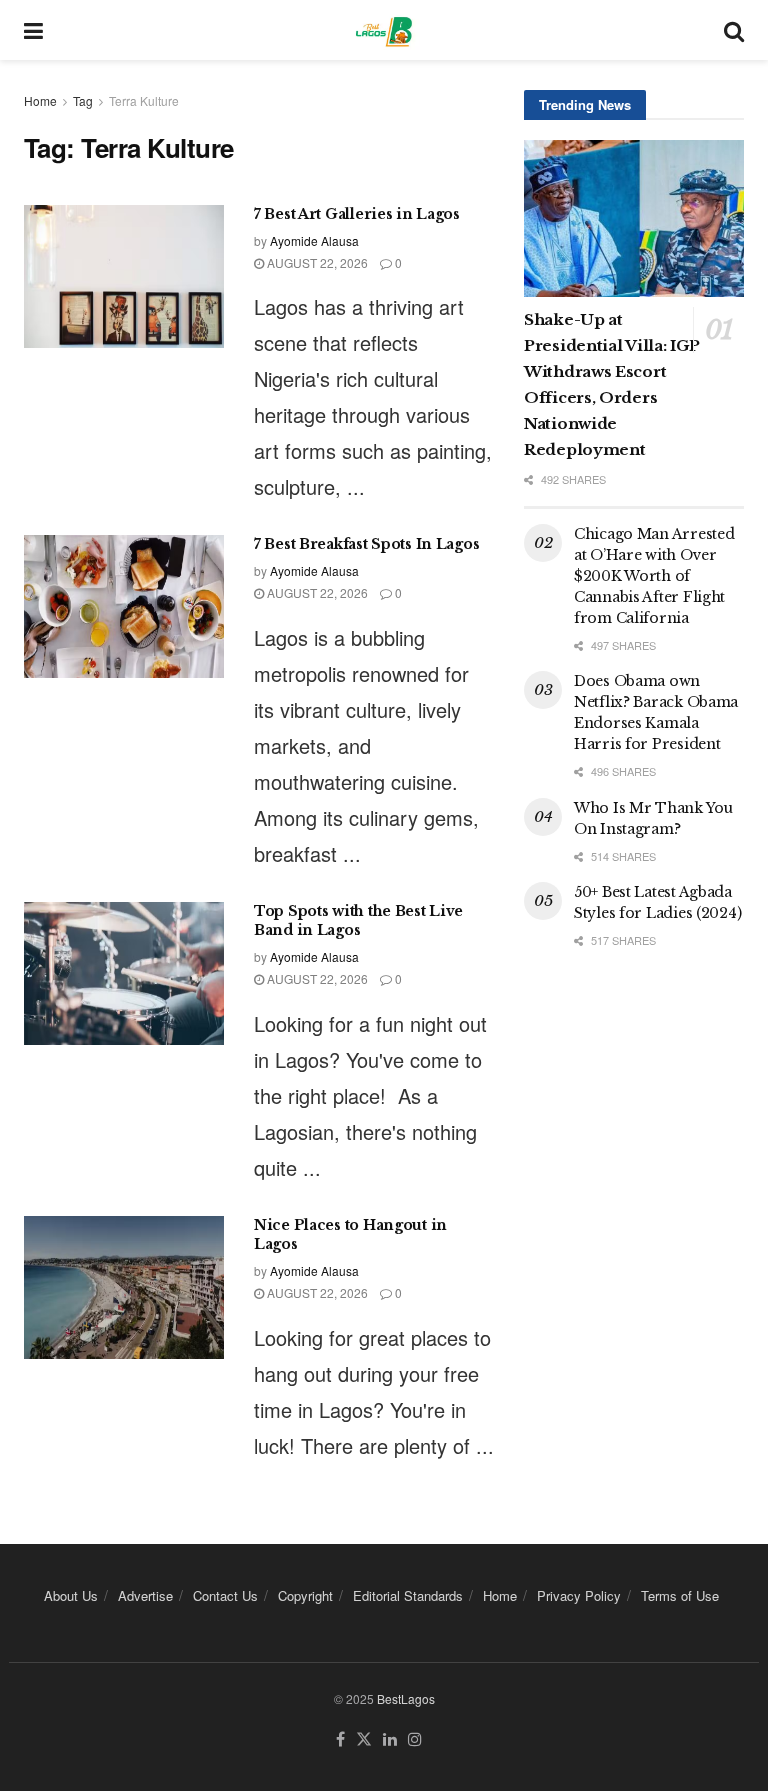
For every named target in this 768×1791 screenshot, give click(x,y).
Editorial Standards (408, 1595)
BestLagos (406, 1698)
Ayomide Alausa (314, 240)
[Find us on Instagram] (415, 1739)
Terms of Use (680, 1595)
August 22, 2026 (316, 262)
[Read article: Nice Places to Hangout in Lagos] (124, 1287)
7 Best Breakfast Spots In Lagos (366, 544)
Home (40, 100)
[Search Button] (734, 30)
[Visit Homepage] (383, 30)
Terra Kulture (144, 100)
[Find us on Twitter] (364, 1739)
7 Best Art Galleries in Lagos (357, 214)
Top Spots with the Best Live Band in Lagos (358, 921)
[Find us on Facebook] (340, 1739)
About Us (71, 1595)
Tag (83, 100)
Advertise (145, 1595)
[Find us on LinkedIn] (390, 1739)
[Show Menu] (33, 30)
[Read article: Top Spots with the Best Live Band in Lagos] (124, 973)
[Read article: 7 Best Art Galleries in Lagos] (124, 276)
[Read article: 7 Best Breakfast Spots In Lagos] (124, 606)
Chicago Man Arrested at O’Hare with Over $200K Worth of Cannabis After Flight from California (654, 576)
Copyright (305, 1595)
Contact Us (225, 1595)
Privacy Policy (579, 1595)
